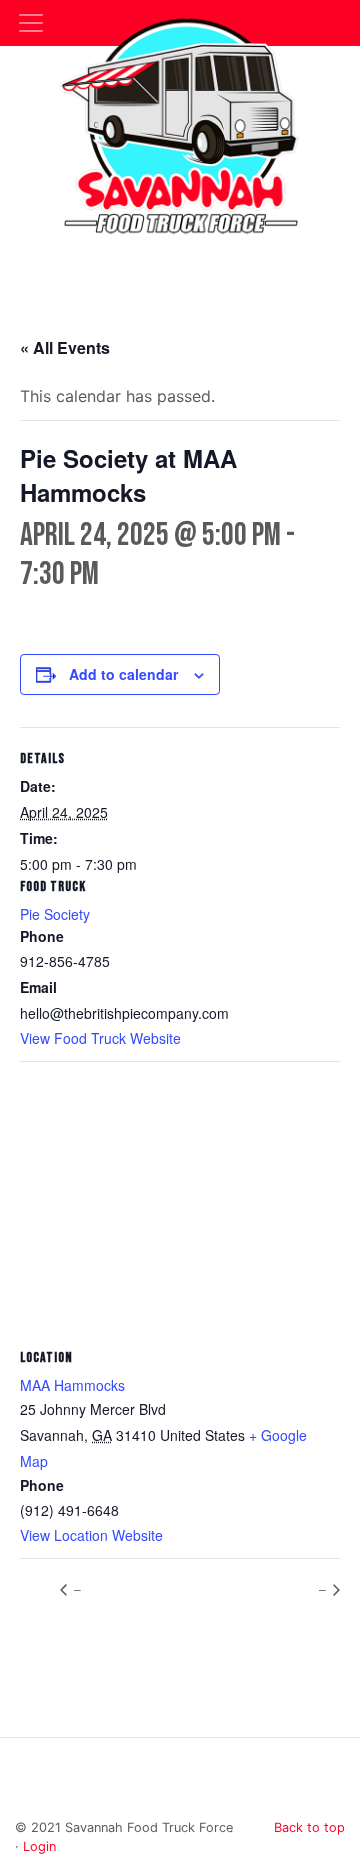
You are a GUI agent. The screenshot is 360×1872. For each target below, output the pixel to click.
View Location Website (91, 1535)
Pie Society (55, 914)
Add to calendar (123, 674)
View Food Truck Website (100, 1038)
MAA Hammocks (72, 1385)
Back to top (309, 1827)
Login (39, 1846)
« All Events (65, 347)
